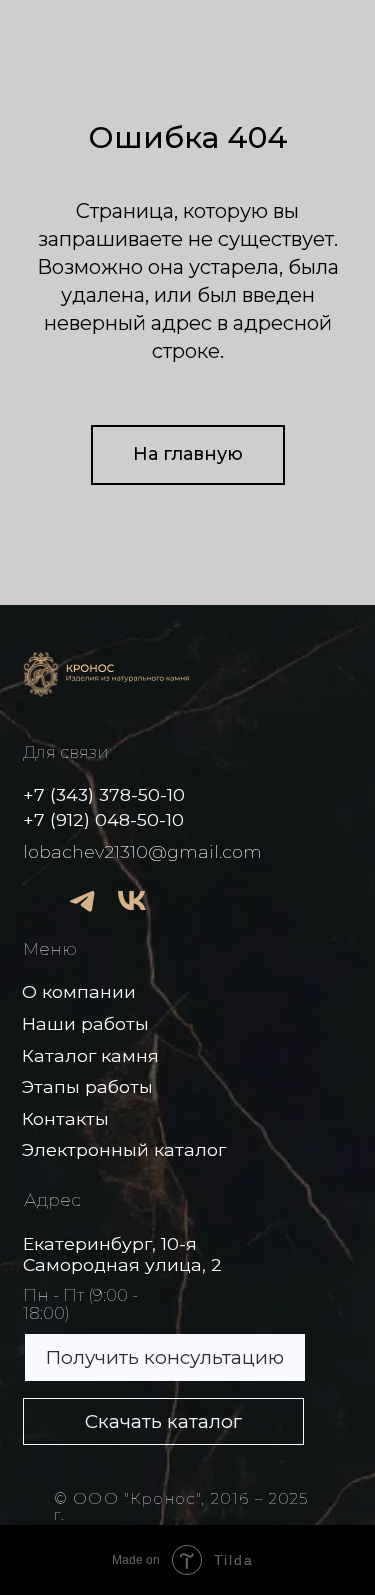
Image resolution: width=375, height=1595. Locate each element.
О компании (79, 991)
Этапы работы (87, 1086)
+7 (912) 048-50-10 (103, 819)
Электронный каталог (124, 1149)
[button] (165, 1357)
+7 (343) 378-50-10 (104, 794)
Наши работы (85, 1023)
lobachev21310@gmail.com (142, 851)
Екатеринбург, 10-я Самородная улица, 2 (122, 1254)
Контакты (65, 1118)
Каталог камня (90, 1055)
